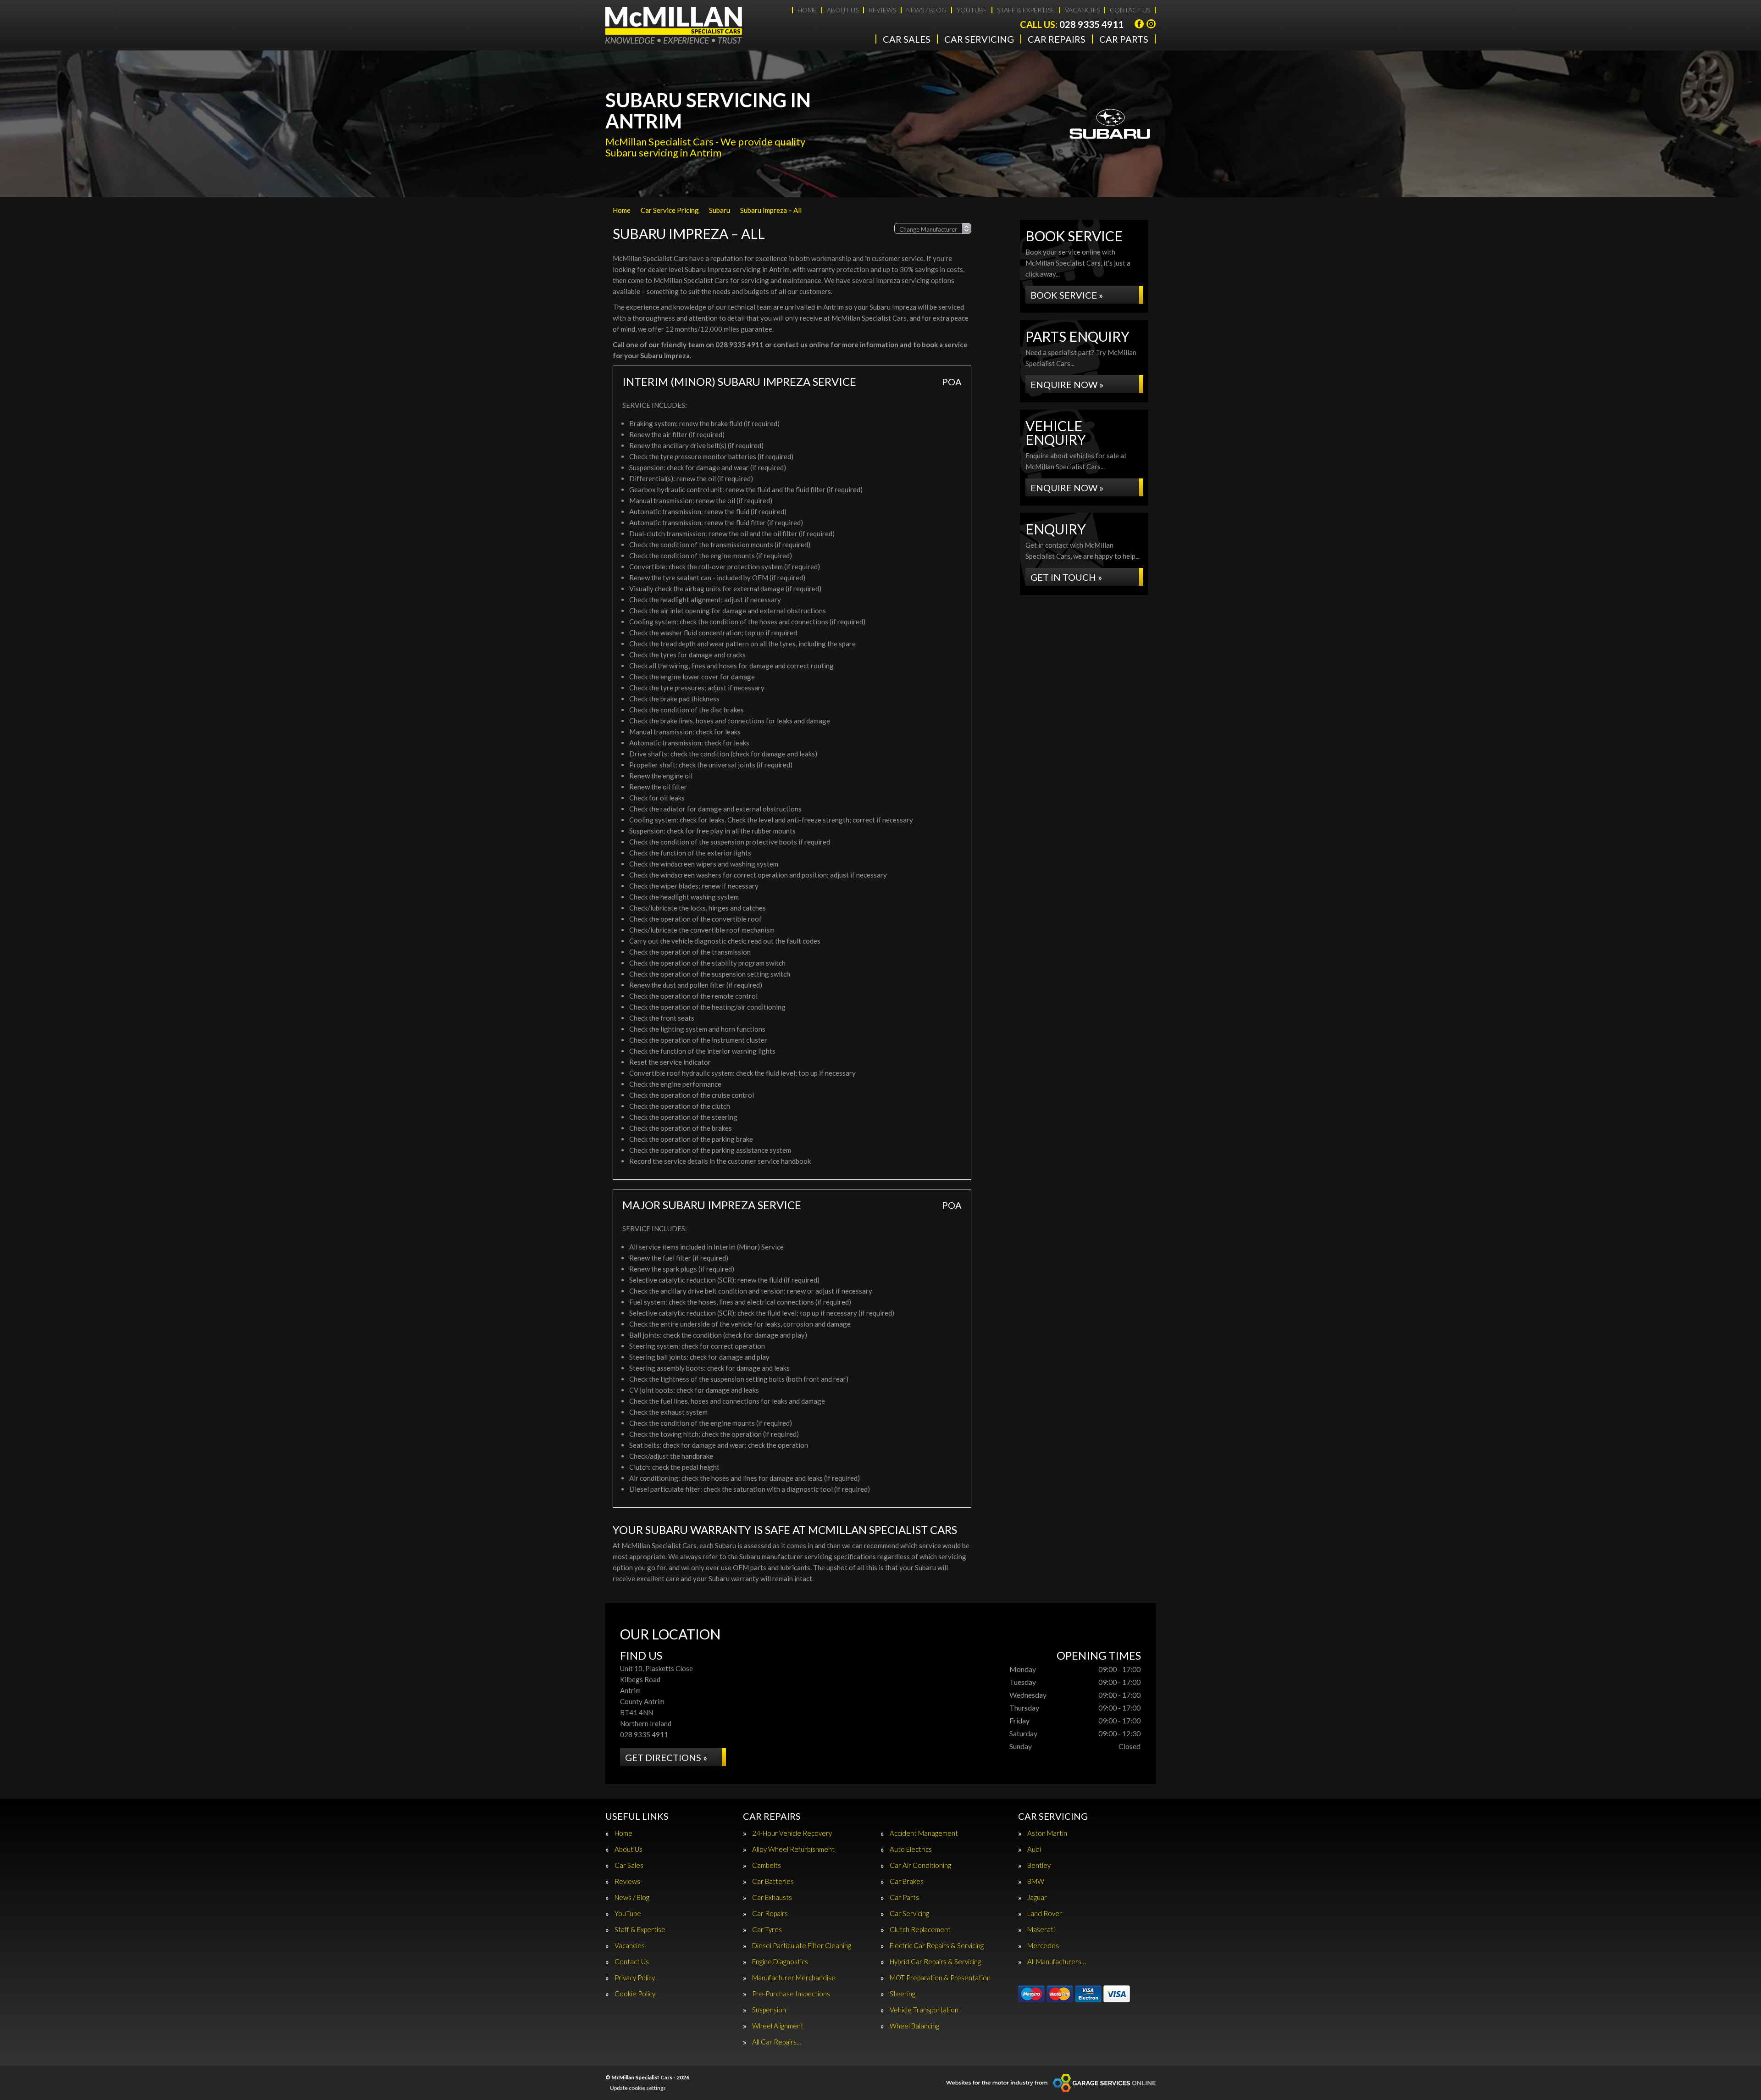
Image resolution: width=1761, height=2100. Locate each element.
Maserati (1041, 1930)
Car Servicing (979, 39)
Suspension (769, 2010)
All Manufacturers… (1057, 1962)
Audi (1034, 1849)
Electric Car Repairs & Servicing (937, 1946)
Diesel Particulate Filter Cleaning (802, 1946)
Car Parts (1124, 39)
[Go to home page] (674, 25)
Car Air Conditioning (920, 1865)
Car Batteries (773, 1881)
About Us (843, 10)
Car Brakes (907, 1881)
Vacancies (1082, 10)
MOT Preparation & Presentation (940, 1978)
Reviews (882, 10)
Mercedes (1043, 1946)
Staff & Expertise (1026, 10)
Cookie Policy (635, 1994)
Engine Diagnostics (780, 1962)
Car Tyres (767, 1930)
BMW (1036, 1881)
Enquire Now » (1067, 384)
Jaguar (1037, 1897)
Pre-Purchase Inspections (791, 1994)
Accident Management (924, 1833)
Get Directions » (666, 1757)
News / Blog (926, 10)
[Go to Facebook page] (1139, 24)
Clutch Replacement (920, 1930)
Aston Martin (1047, 1833)
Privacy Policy (635, 1978)
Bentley (1039, 1865)
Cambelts (767, 1865)
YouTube (972, 10)
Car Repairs (1057, 39)
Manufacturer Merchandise (794, 1978)
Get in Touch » (1066, 577)
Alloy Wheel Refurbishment (793, 1849)
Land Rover (1045, 1914)
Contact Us (1130, 10)
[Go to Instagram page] (1151, 24)
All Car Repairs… (777, 2042)
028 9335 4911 (1072, 24)
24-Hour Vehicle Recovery (792, 1833)
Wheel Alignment (778, 2026)
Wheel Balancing (914, 2026)
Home (807, 10)
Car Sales (907, 39)
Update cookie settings (638, 2088)
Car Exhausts (772, 1897)
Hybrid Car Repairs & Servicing (935, 1962)
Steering (903, 1994)
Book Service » (1067, 295)
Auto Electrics (911, 1849)
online (819, 344)
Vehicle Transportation (924, 2010)
